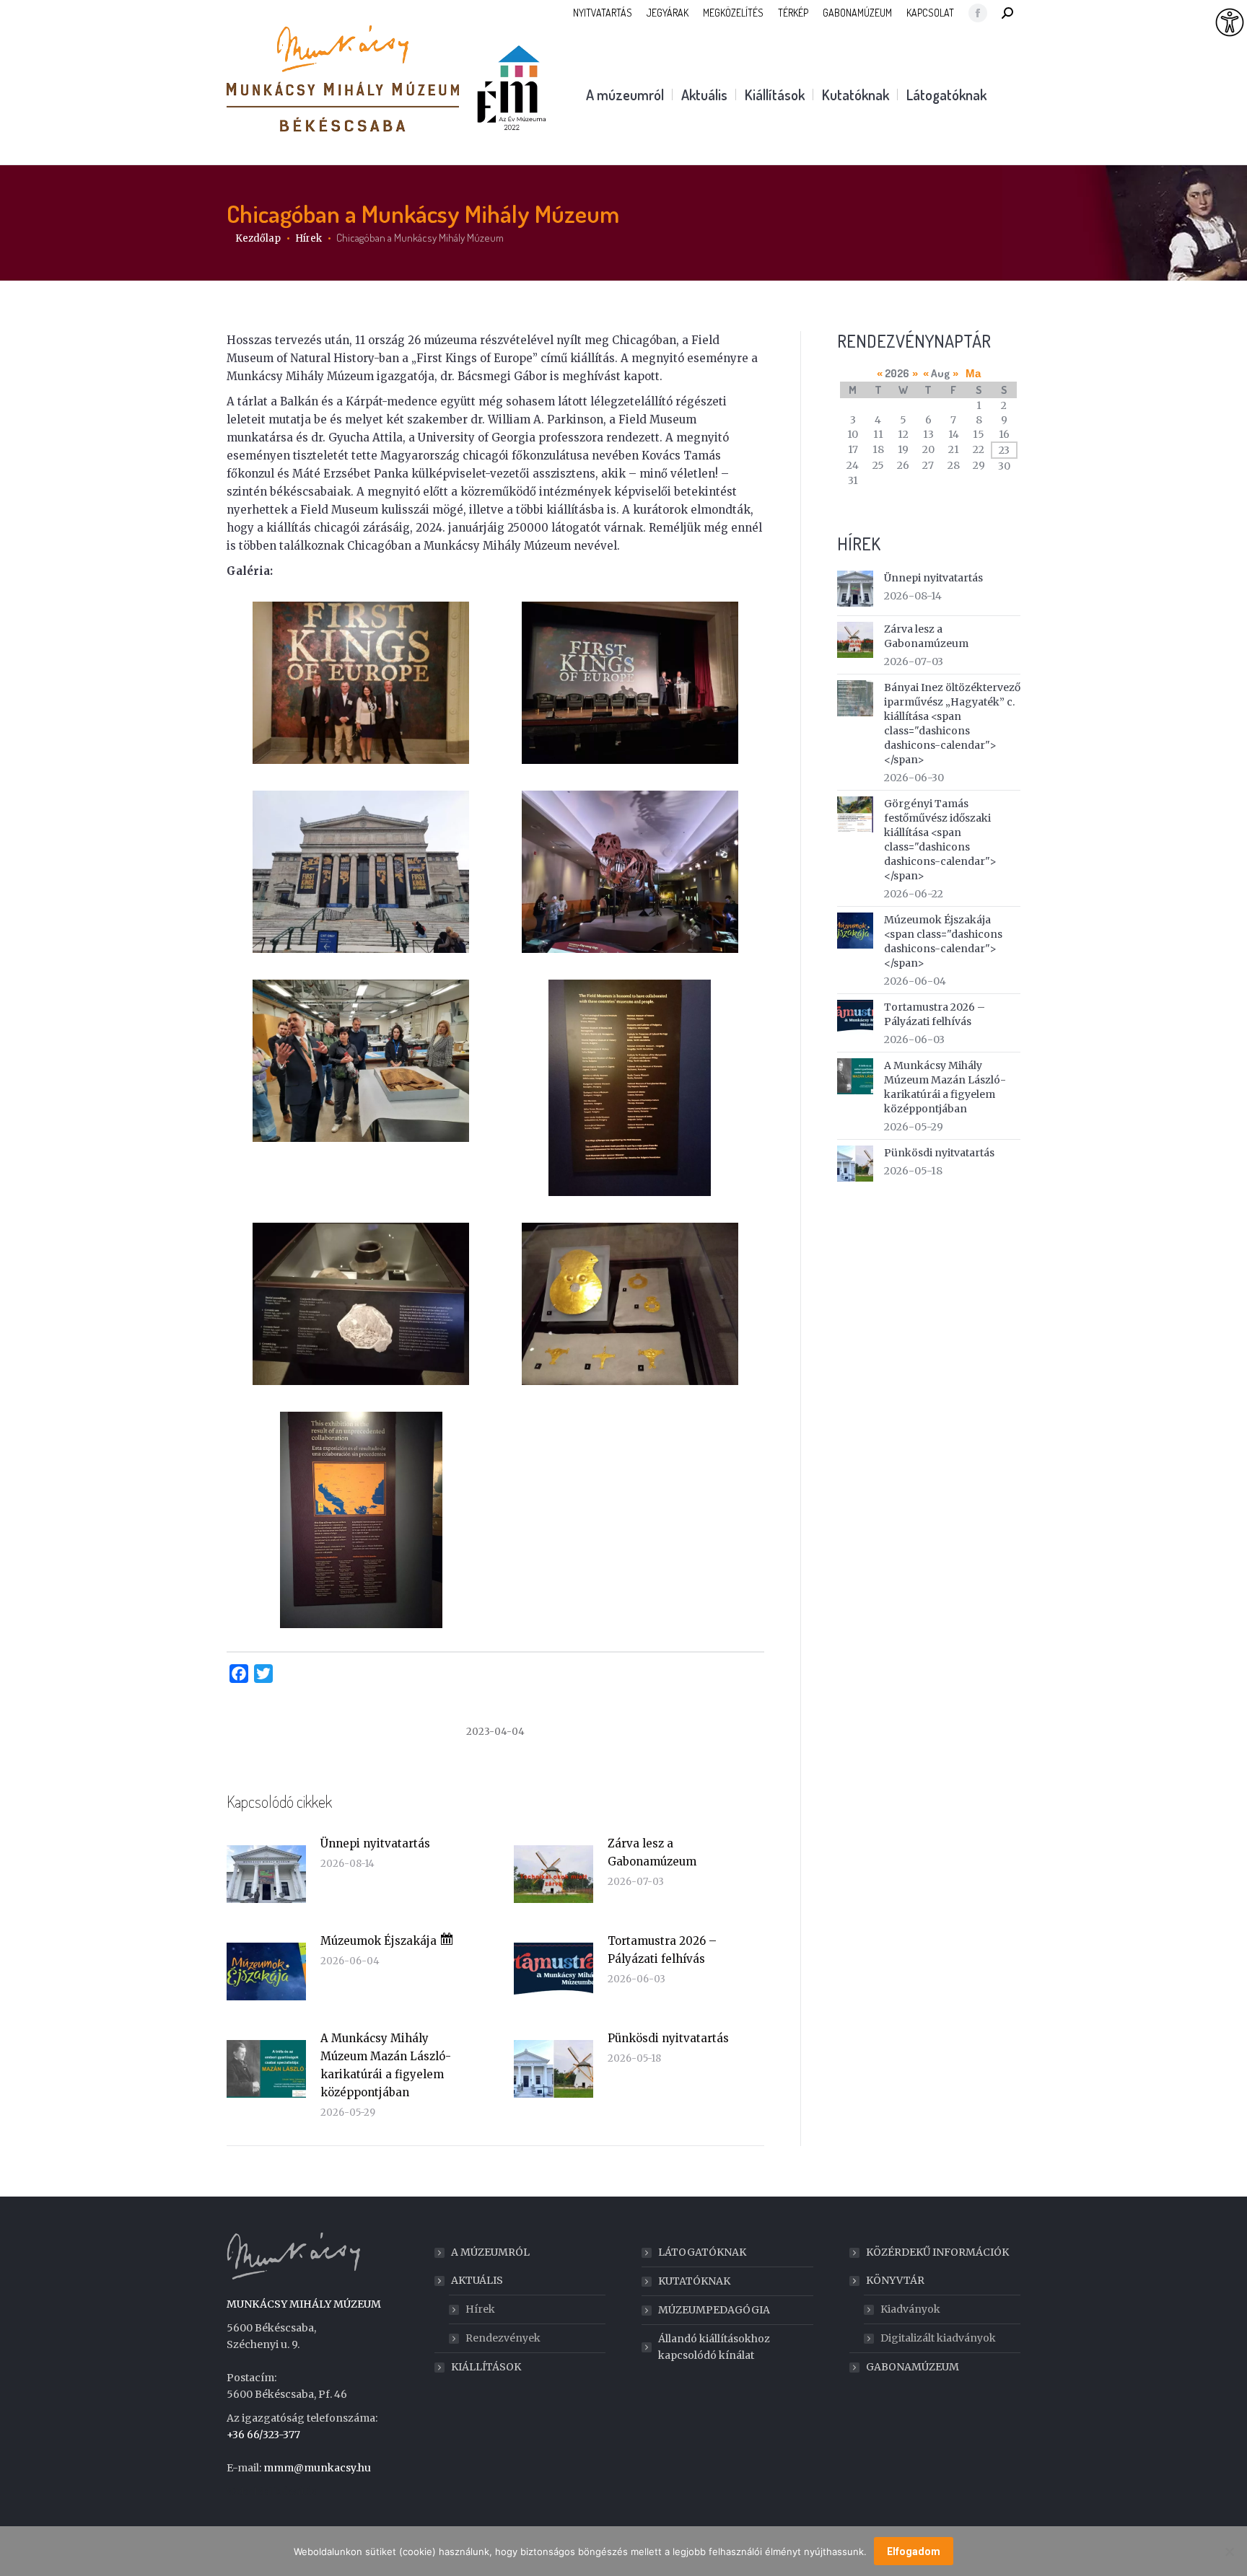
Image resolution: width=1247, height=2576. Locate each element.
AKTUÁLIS (477, 2280)
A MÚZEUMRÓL (490, 2252)
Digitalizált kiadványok (938, 2338)
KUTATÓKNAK (694, 2281)
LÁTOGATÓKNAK (702, 2252)
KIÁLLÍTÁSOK (486, 2367)
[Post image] (266, 1874)
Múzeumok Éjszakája (380, 1941)
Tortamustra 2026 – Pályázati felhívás (662, 1950)
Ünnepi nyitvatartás (375, 1843)
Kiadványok (910, 2309)
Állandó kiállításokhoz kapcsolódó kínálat (714, 2347)
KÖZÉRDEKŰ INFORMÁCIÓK (937, 2252)
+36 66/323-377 (263, 2435)
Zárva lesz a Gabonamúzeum (652, 1852)
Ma (973, 373)
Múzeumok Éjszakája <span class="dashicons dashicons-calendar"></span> (943, 941)
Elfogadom (914, 2551)
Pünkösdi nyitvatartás (668, 2038)
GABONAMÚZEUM (913, 2367)
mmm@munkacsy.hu (317, 2468)
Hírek (480, 2309)
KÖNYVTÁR (895, 2280)
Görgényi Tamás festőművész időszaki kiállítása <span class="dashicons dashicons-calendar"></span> (940, 840)
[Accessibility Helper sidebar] (1230, 23)
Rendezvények (503, 2338)
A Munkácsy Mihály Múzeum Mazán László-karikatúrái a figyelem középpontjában (386, 2065)
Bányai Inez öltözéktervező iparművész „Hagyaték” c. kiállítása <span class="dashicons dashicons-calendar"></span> (952, 724)
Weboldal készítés (271, 2492)
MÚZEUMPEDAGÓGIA (714, 2310)
